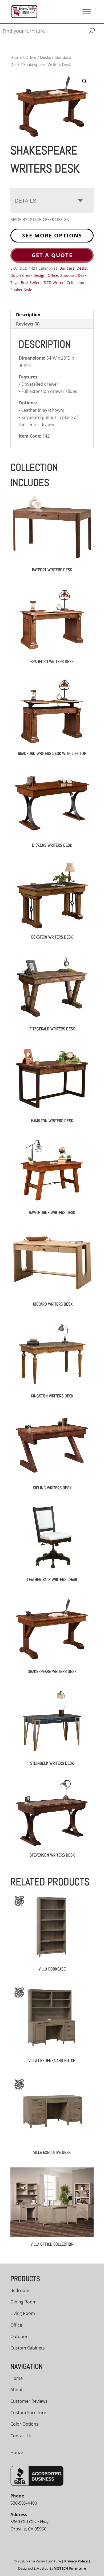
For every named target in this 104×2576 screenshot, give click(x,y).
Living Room (23, 2313)
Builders (67, 268)
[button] (85, 81)
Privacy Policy (76, 2561)
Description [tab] (28, 315)
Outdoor (19, 2336)
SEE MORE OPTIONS (52, 235)
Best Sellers (31, 283)
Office (31, 57)
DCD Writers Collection (64, 283)
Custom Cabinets (28, 2348)
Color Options (24, 2424)
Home (16, 57)
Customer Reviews (29, 2401)
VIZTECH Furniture (70, 2568)
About (17, 2390)
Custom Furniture (28, 2413)
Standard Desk (73, 275)
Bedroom (20, 2290)
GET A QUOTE (52, 255)
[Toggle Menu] (87, 12)
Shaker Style (21, 290)
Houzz (17, 2452)
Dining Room (23, 2302)
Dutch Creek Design (28, 275)
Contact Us (21, 2436)
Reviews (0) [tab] (28, 324)
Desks (45, 57)
